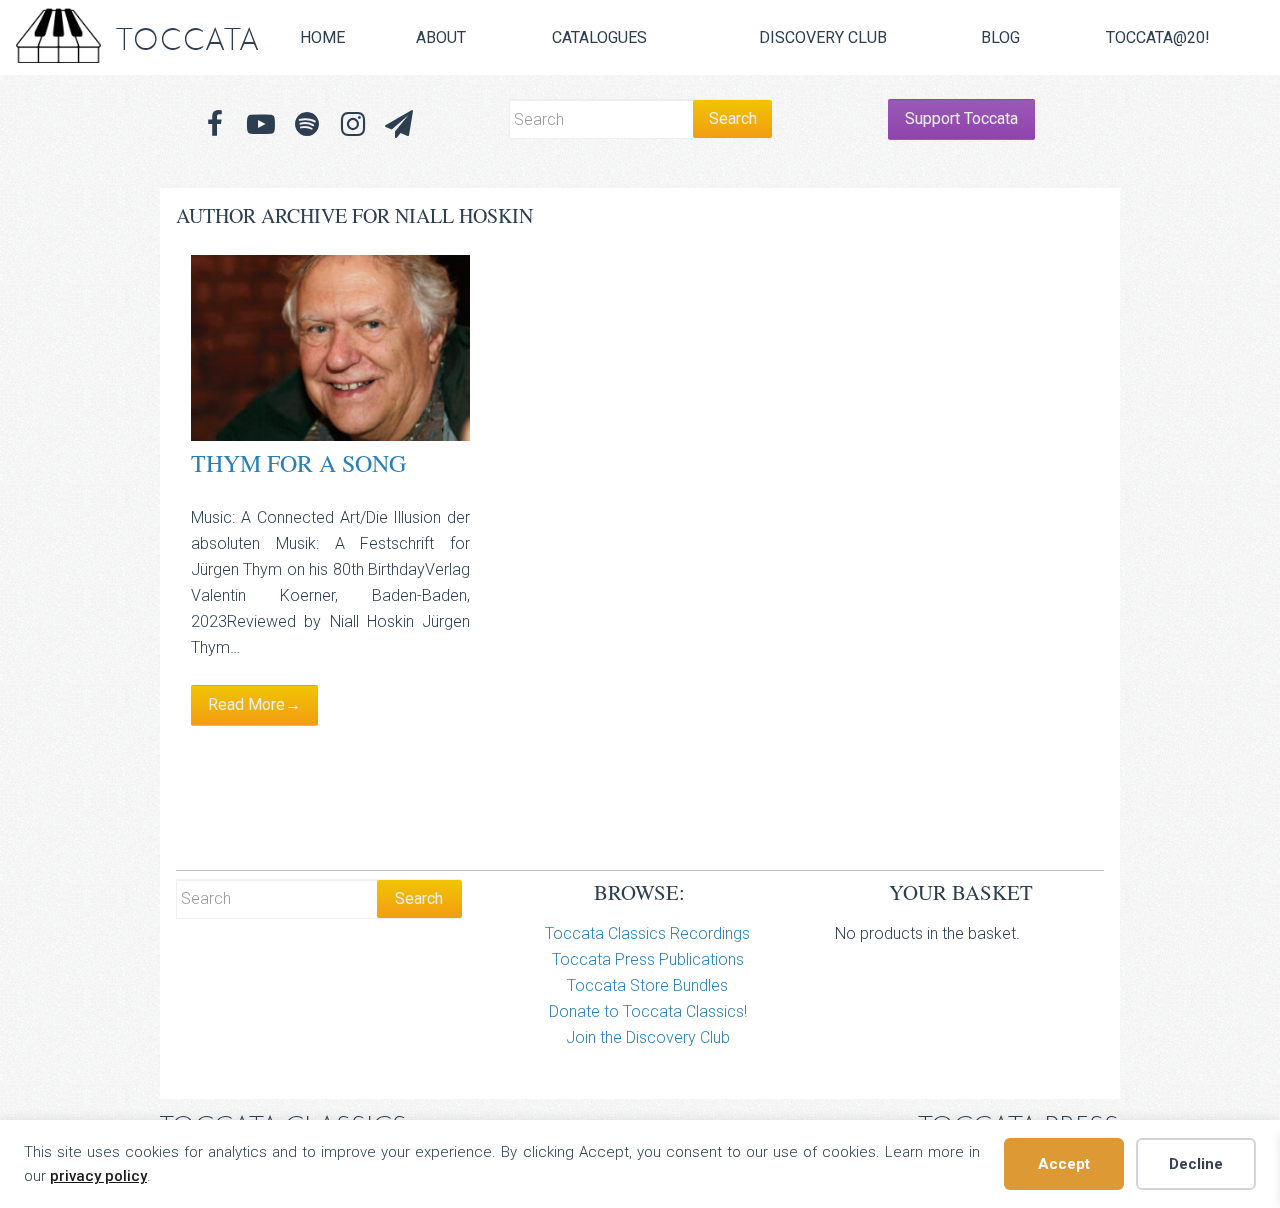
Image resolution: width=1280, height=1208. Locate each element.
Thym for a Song (298, 463)
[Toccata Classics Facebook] (215, 124)
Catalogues (599, 37)
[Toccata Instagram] (353, 124)
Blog (1000, 37)
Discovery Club (823, 37)
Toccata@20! (1158, 37)
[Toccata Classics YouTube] (261, 124)
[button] (399, 124)
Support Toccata (961, 118)
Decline (1196, 1164)
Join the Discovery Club (648, 1037)
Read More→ (254, 704)
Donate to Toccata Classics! (648, 1011)
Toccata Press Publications (648, 959)
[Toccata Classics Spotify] (307, 124)
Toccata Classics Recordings (647, 933)
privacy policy (98, 1176)
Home (322, 37)
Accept (1064, 1164)
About (441, 37)
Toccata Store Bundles (647, 985)
